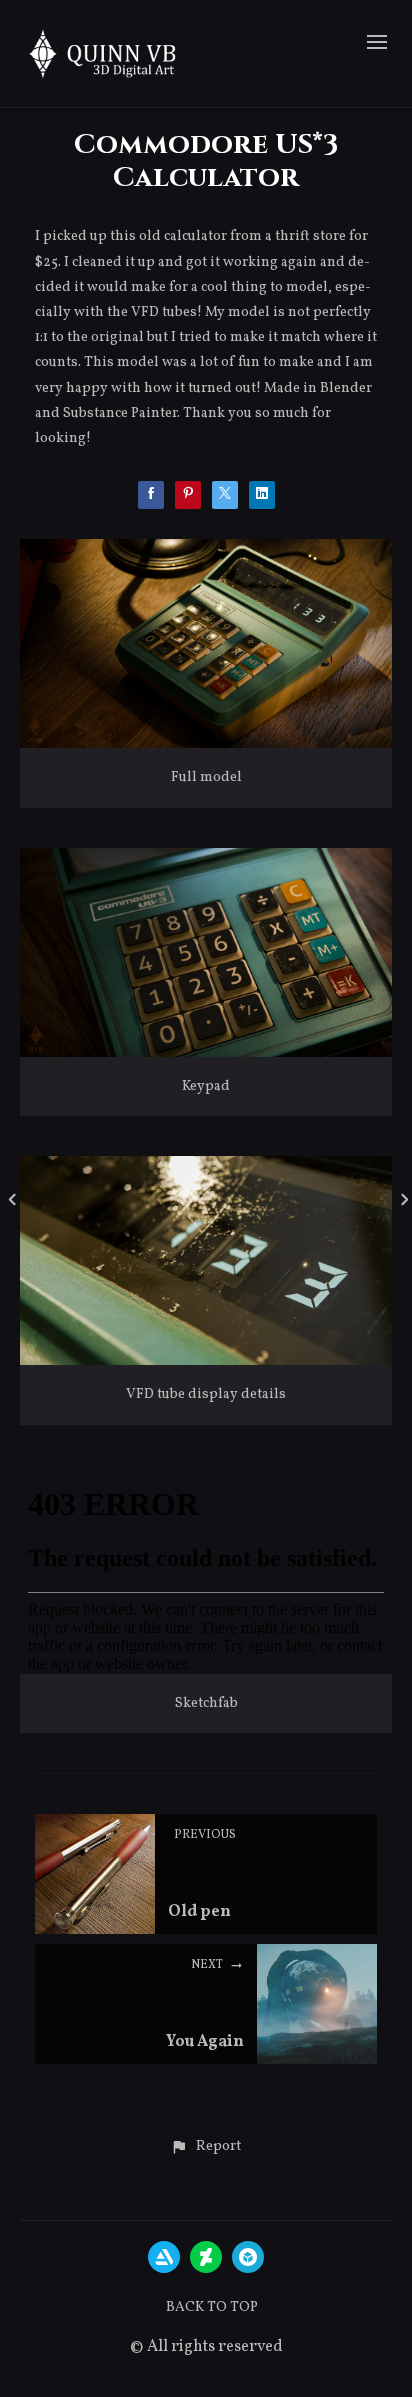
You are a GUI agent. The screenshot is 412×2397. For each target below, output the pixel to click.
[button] (205, 2147)
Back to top (212, 2307)
